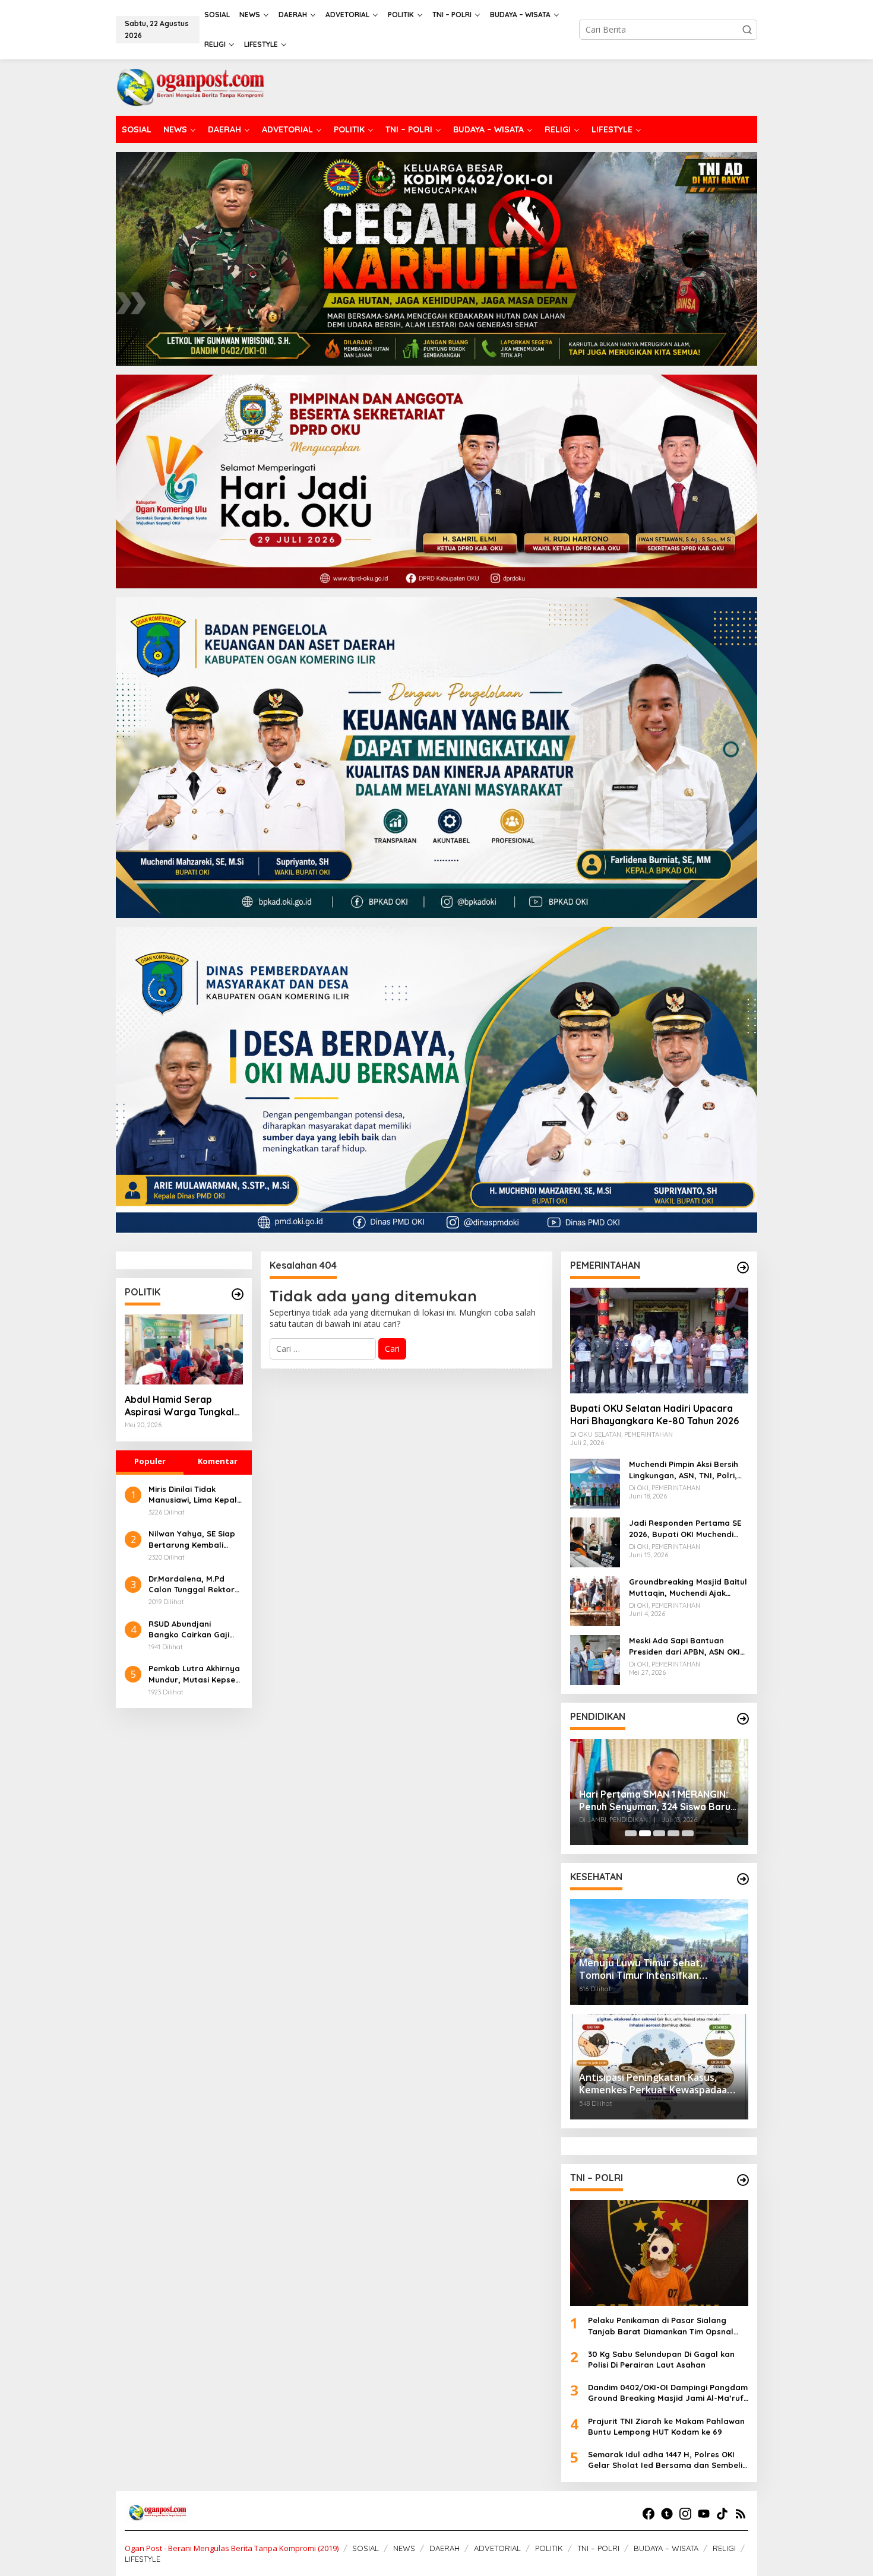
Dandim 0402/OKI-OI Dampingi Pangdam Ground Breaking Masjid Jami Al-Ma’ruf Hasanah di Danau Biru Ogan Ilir (668, 2393)
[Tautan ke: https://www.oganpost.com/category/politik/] (238, 1294)
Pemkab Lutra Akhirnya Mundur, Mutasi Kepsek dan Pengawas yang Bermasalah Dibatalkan (195, 1674)
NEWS (404, 2548)
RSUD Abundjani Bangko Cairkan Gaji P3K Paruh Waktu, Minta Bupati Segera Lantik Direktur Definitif (195, 1629)
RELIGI (724, 2548)
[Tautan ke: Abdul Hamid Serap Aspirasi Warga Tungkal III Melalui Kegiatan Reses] (184, 1349)
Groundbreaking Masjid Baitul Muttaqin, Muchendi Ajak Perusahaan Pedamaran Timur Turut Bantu (688, 1587)
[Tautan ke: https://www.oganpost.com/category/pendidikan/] (743, 1719)
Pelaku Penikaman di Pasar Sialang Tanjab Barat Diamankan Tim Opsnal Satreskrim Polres (661, 2326)
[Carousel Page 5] (688, 1833)
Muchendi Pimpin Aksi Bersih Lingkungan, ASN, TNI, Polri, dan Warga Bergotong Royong (684, 1470)
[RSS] (741, 2514)
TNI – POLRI (598, 2548)
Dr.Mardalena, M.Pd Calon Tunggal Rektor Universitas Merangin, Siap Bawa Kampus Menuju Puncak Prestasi (195, 1584)
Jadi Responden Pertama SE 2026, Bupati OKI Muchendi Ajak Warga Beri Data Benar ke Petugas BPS (685, 1528)
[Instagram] (685, 2514)
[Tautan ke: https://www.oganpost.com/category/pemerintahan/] (743, 1268)
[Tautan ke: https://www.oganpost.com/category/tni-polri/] (743, 2180)
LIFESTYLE (143, 2559)
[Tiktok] (722, 2514)
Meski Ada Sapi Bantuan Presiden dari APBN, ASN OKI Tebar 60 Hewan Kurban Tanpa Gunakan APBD (684, 1646)
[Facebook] (649, 2514)
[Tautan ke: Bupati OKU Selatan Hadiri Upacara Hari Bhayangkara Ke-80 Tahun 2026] (659, 1341)
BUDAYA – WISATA (666, 2548)
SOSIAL (366, 2548)
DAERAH (445, 2548)
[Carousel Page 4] (673, 1833)
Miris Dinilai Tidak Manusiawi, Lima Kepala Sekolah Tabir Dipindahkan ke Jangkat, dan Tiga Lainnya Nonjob (195, 1495)
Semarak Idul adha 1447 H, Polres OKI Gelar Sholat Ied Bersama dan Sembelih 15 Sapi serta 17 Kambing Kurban (668, 2460)
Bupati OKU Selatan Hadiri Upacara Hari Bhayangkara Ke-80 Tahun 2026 (654, 1414)
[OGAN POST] (190, 86)
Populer (150, 1461)
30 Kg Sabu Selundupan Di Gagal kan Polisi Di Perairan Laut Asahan (661, 2359)
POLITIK (549, 2548)
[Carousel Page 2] (645, 1833)
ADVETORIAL (497, 2548)
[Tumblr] (667, 2514)
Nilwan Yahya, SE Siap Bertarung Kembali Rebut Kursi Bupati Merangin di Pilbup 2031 (194, 1539)
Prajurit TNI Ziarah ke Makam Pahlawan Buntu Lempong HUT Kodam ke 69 (666, 2426)
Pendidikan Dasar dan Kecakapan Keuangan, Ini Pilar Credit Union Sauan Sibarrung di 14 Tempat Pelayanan (656, 1792)
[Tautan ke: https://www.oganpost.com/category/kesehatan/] (743, 1879)
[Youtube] (704, 2514)
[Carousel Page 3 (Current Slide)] (659, 1833)
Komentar (218, 1461)
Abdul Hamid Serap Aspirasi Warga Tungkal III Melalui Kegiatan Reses (183, 1406)
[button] (747, 30)
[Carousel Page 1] (631, 1833)
